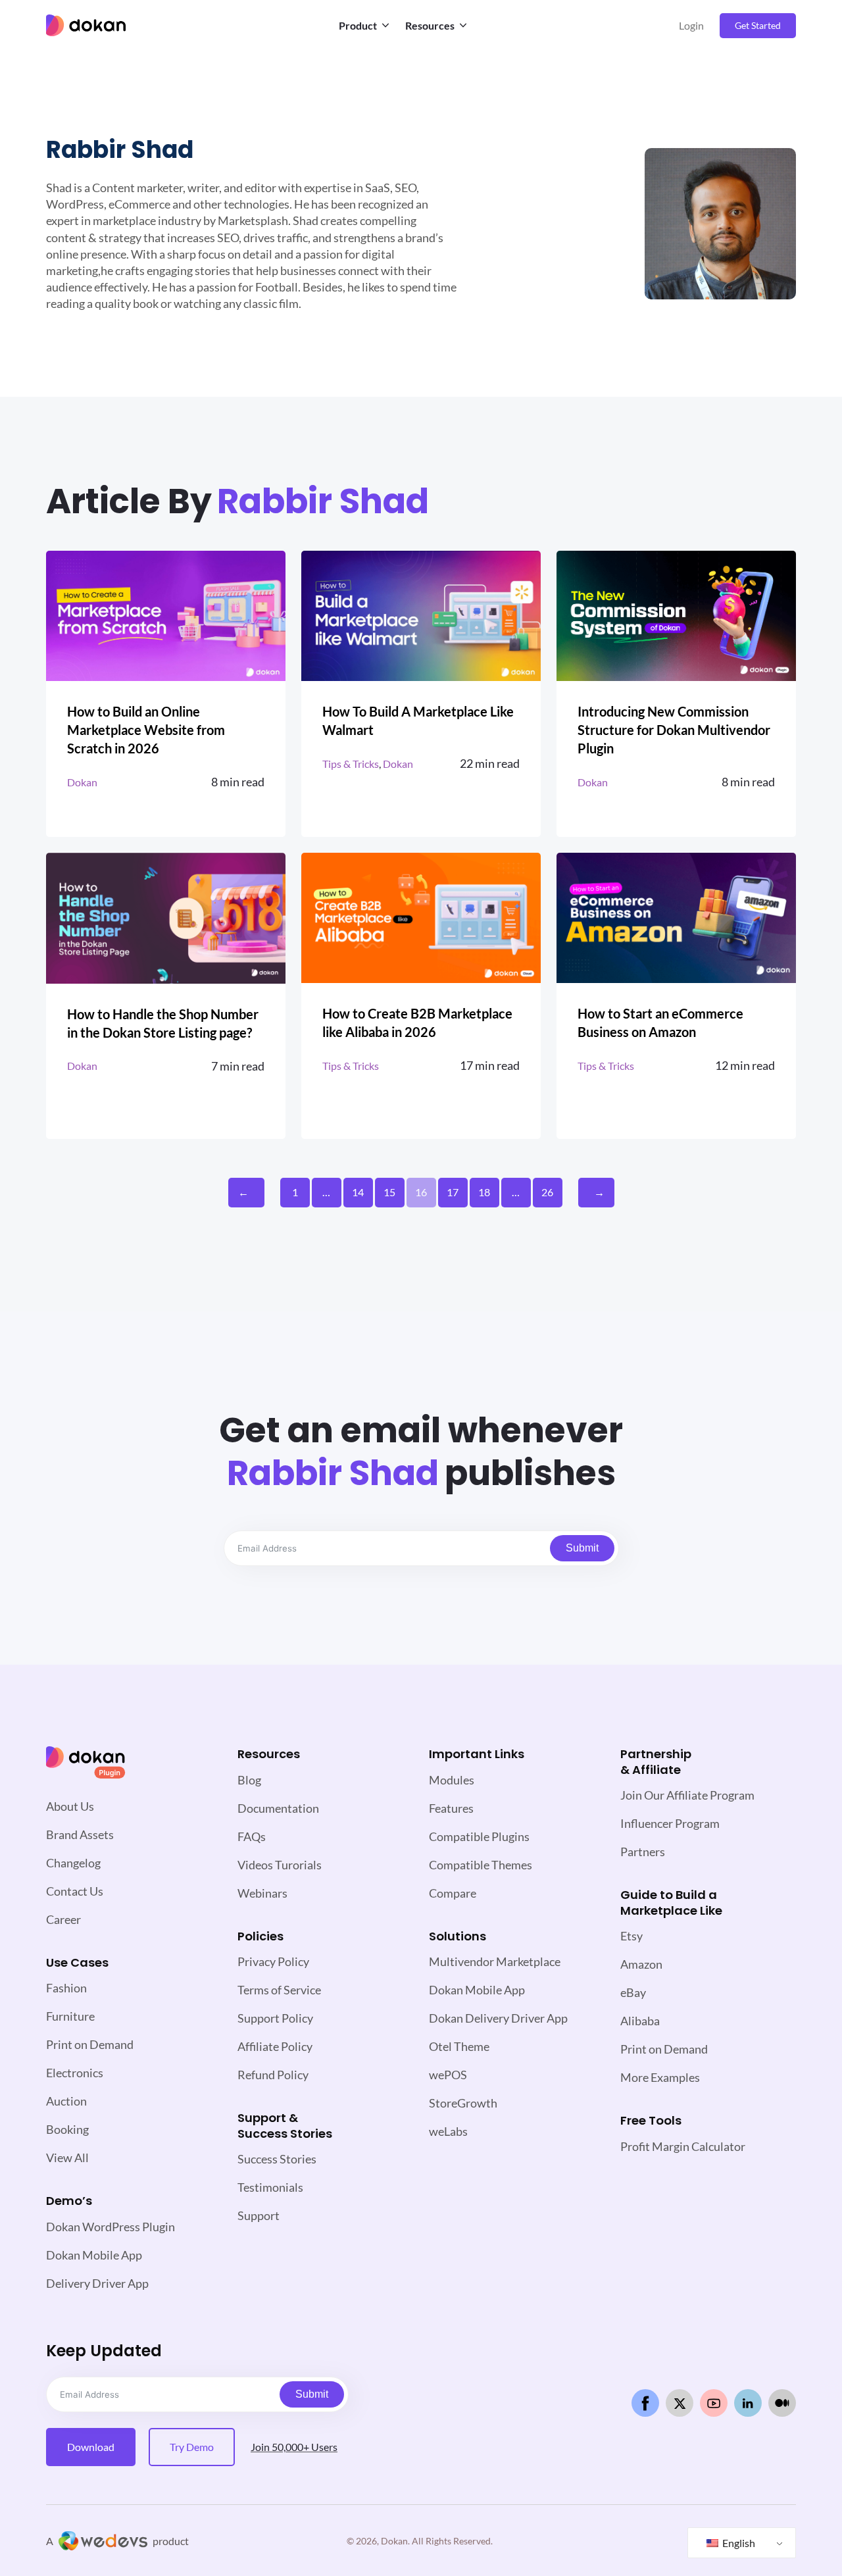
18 (484, 1192)
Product (358, 25)
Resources (430, 25)
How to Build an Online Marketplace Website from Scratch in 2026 (146, 730)
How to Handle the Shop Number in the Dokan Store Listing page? (163, 1023)
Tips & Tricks (351, 764)
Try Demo (192, 2447)
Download (91, 2447)
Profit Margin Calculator (683, 2146)
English (738, 2543)
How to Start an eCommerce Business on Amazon (660, 1023)
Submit (582, 1548)
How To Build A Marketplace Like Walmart (418, 720)
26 (547, 1192)
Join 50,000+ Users (294, 2447)
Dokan (82, 782)
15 (389, 1192)
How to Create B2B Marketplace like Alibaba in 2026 (417, 1023)
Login (691, 25)
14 (358, 1192)
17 (453, 1192)
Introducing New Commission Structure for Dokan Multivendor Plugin (674, 730)
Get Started (758, 25)
